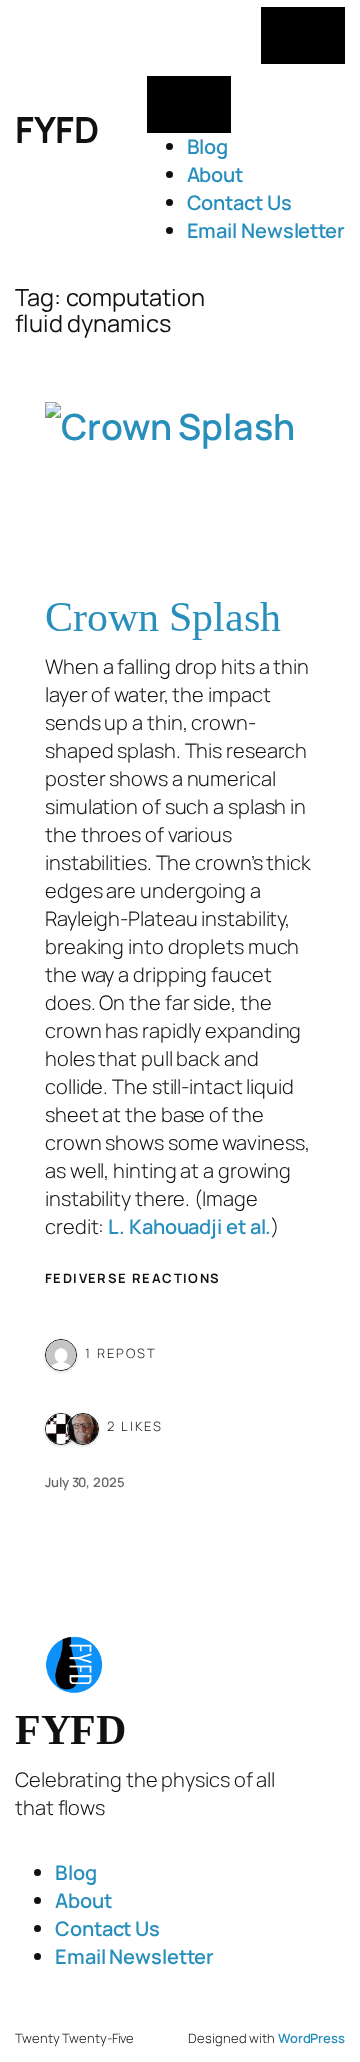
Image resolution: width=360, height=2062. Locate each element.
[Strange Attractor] (61, 1425)
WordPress (311, 2038)
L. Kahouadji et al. (189, 1226)
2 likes (135, 1426)
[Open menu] (303, 35)
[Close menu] (189, 104)
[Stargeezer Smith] (83, 1425)
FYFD (56, 129)
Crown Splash (163, 617)
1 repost (121, 1353)
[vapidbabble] (61, 1352)
